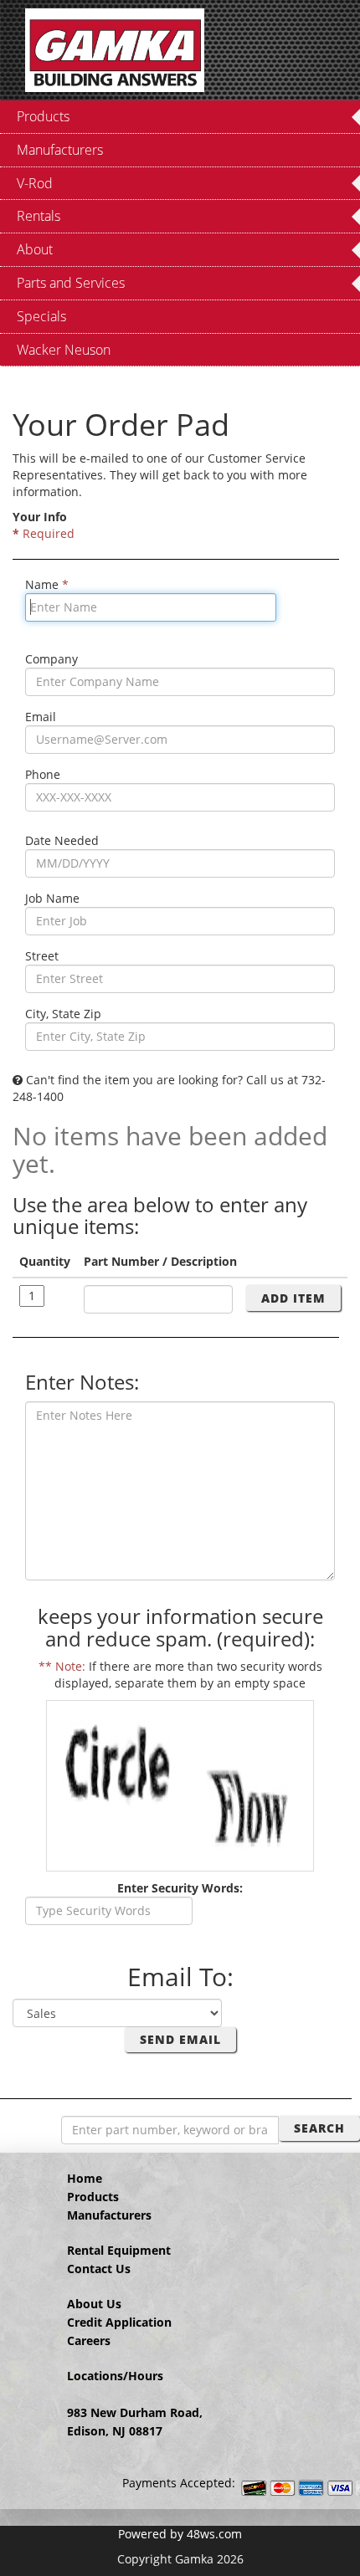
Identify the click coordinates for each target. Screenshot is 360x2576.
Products (93, 2197)
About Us (94, 2304)
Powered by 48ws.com (180, 2534)
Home (85, 2178)
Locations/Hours (115, 2376)
